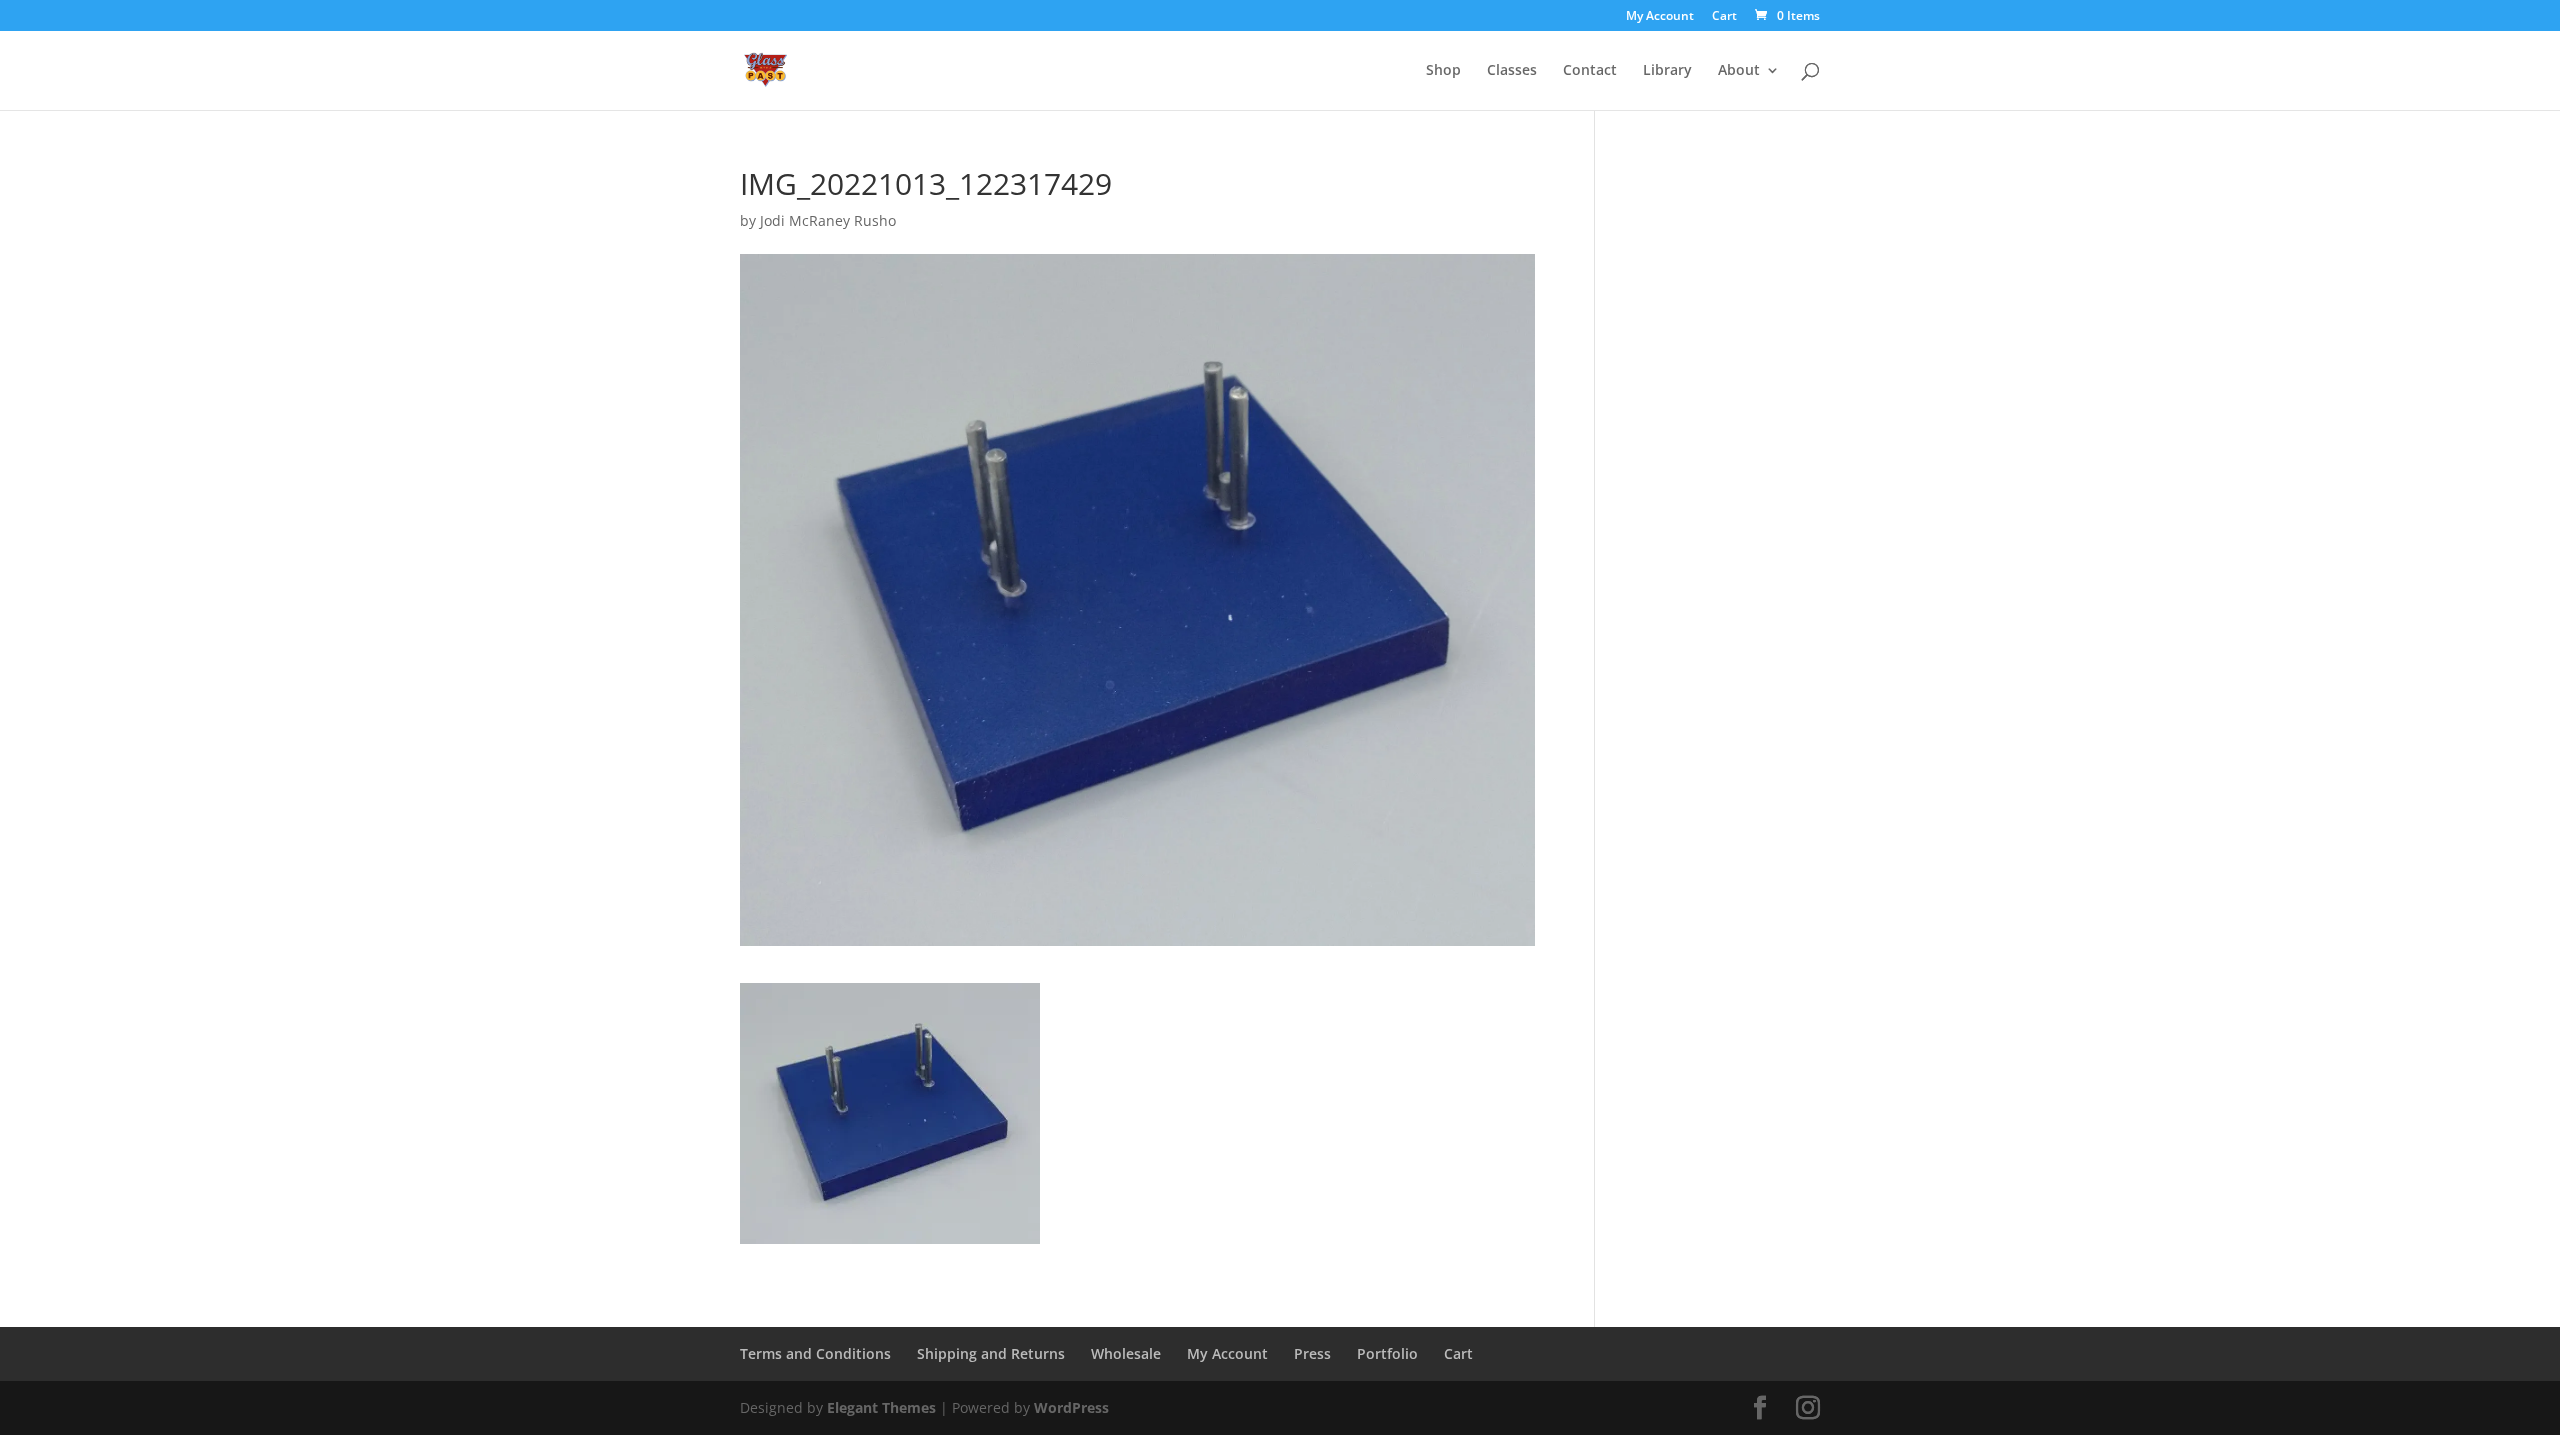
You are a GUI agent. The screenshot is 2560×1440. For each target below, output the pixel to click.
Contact (1590, 71)
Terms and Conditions (815, 1353)
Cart (1724, 17)
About (1739, 71)
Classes (1512, 71)
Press (1312, 1353)
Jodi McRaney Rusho (828, 220)
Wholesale (1126, 1353)
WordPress (1071, 1407)
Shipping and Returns (991, 1353)
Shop (1443, 71)
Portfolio (1387, 1353)
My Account (1660, 17)
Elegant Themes (881, 1407)
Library (1667, 71)
